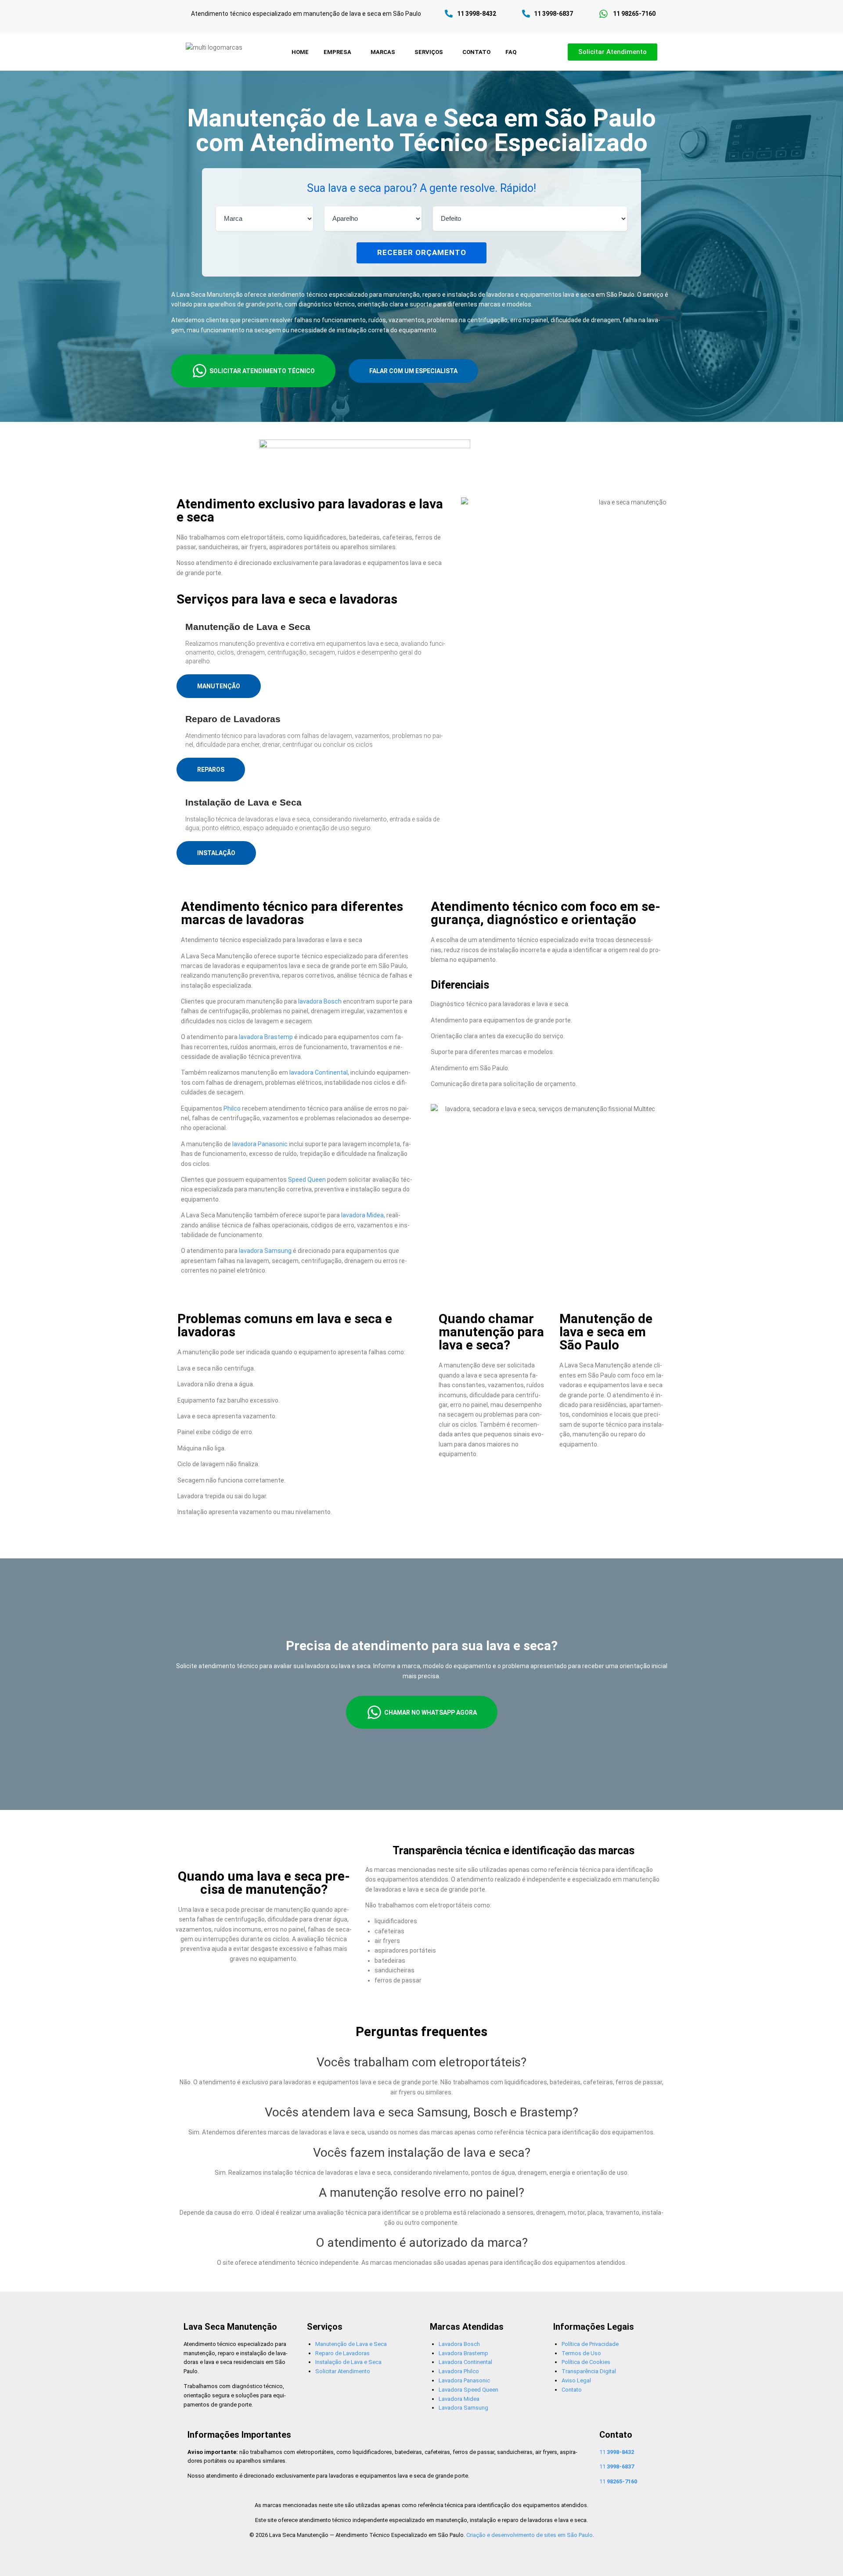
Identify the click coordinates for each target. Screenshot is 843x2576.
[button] (340, 52)
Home (300, 52)
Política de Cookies (586, 2362)
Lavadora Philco (459, 2371)
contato (476, 52)
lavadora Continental (319, 1072)
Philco (232, 1108)
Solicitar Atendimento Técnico (262, 371)
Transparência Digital (589, 2371)
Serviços (429, 52)
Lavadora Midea (459, 2399)
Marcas (383, 52)
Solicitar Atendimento (343, 2371)
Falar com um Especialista (413, 371)
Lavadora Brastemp (463, 2353)
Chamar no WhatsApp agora (431, 1713)
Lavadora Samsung (463, 2408)
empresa (337, 52)
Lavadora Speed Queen (468, 2390)
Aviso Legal (576, 2380)
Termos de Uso (581, 2353)
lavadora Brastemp (266, 1037)
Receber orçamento (422, 252)
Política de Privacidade (590, 2344)
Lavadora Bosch (459, 2344)
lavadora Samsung (265, 1251)
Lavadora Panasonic (464, 2380)
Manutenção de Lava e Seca (351, 2344)
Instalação (216, 853)
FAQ (511, 52)
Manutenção (219, 686)
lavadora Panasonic (260, 1144)
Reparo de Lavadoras (342, 2353)
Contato (572, 2390)
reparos (211, 770)
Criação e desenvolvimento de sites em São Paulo (530, 2535)
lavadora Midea (362, 1215)
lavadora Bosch (320, 1001)
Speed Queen (307, 1180)
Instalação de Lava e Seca (348, 2362)
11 (617, 2452)
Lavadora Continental (465, 2362)
